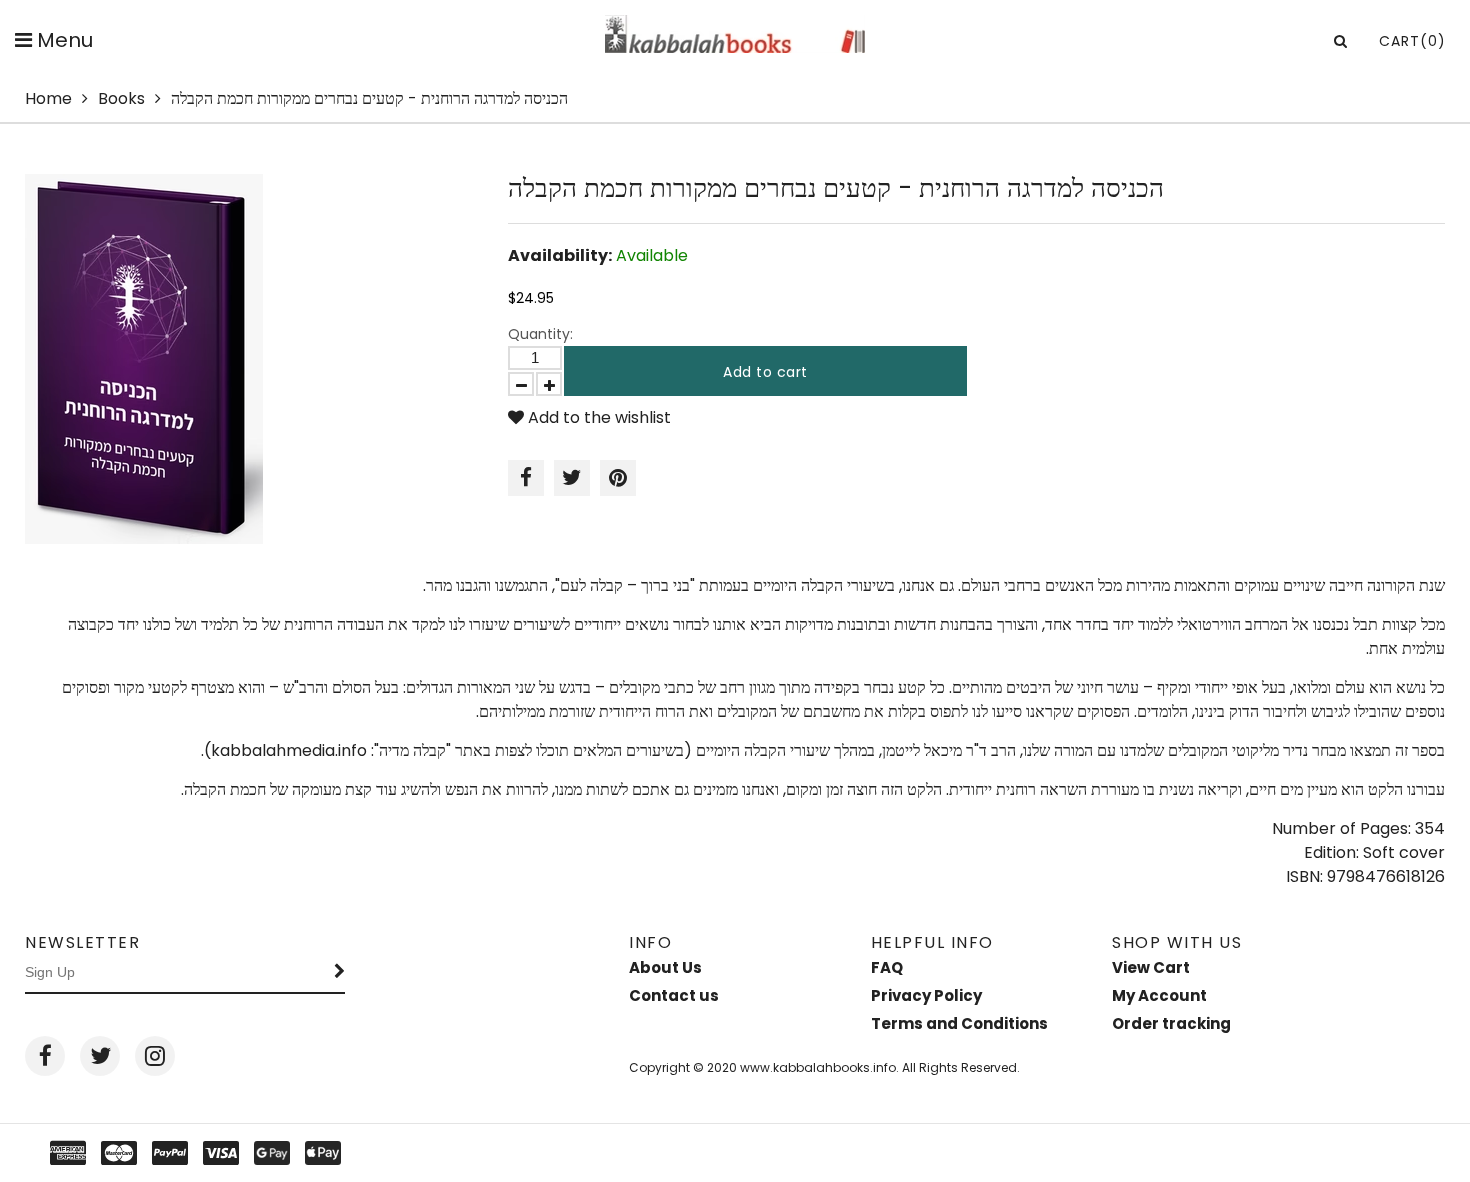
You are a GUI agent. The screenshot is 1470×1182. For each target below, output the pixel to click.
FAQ (887, 967)
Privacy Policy (926, 995)
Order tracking (1171, 1023)
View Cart (1151, 967)
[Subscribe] (340, 973)
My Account (1159, 995)
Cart (1412, 41)
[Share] (526, 478)
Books (121, 98)
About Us (665, 967)
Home (48, 98)
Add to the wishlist (597, 417)
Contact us (674, 995)
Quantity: (540, 334)
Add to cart (765, 372)
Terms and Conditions (959, 1023)
